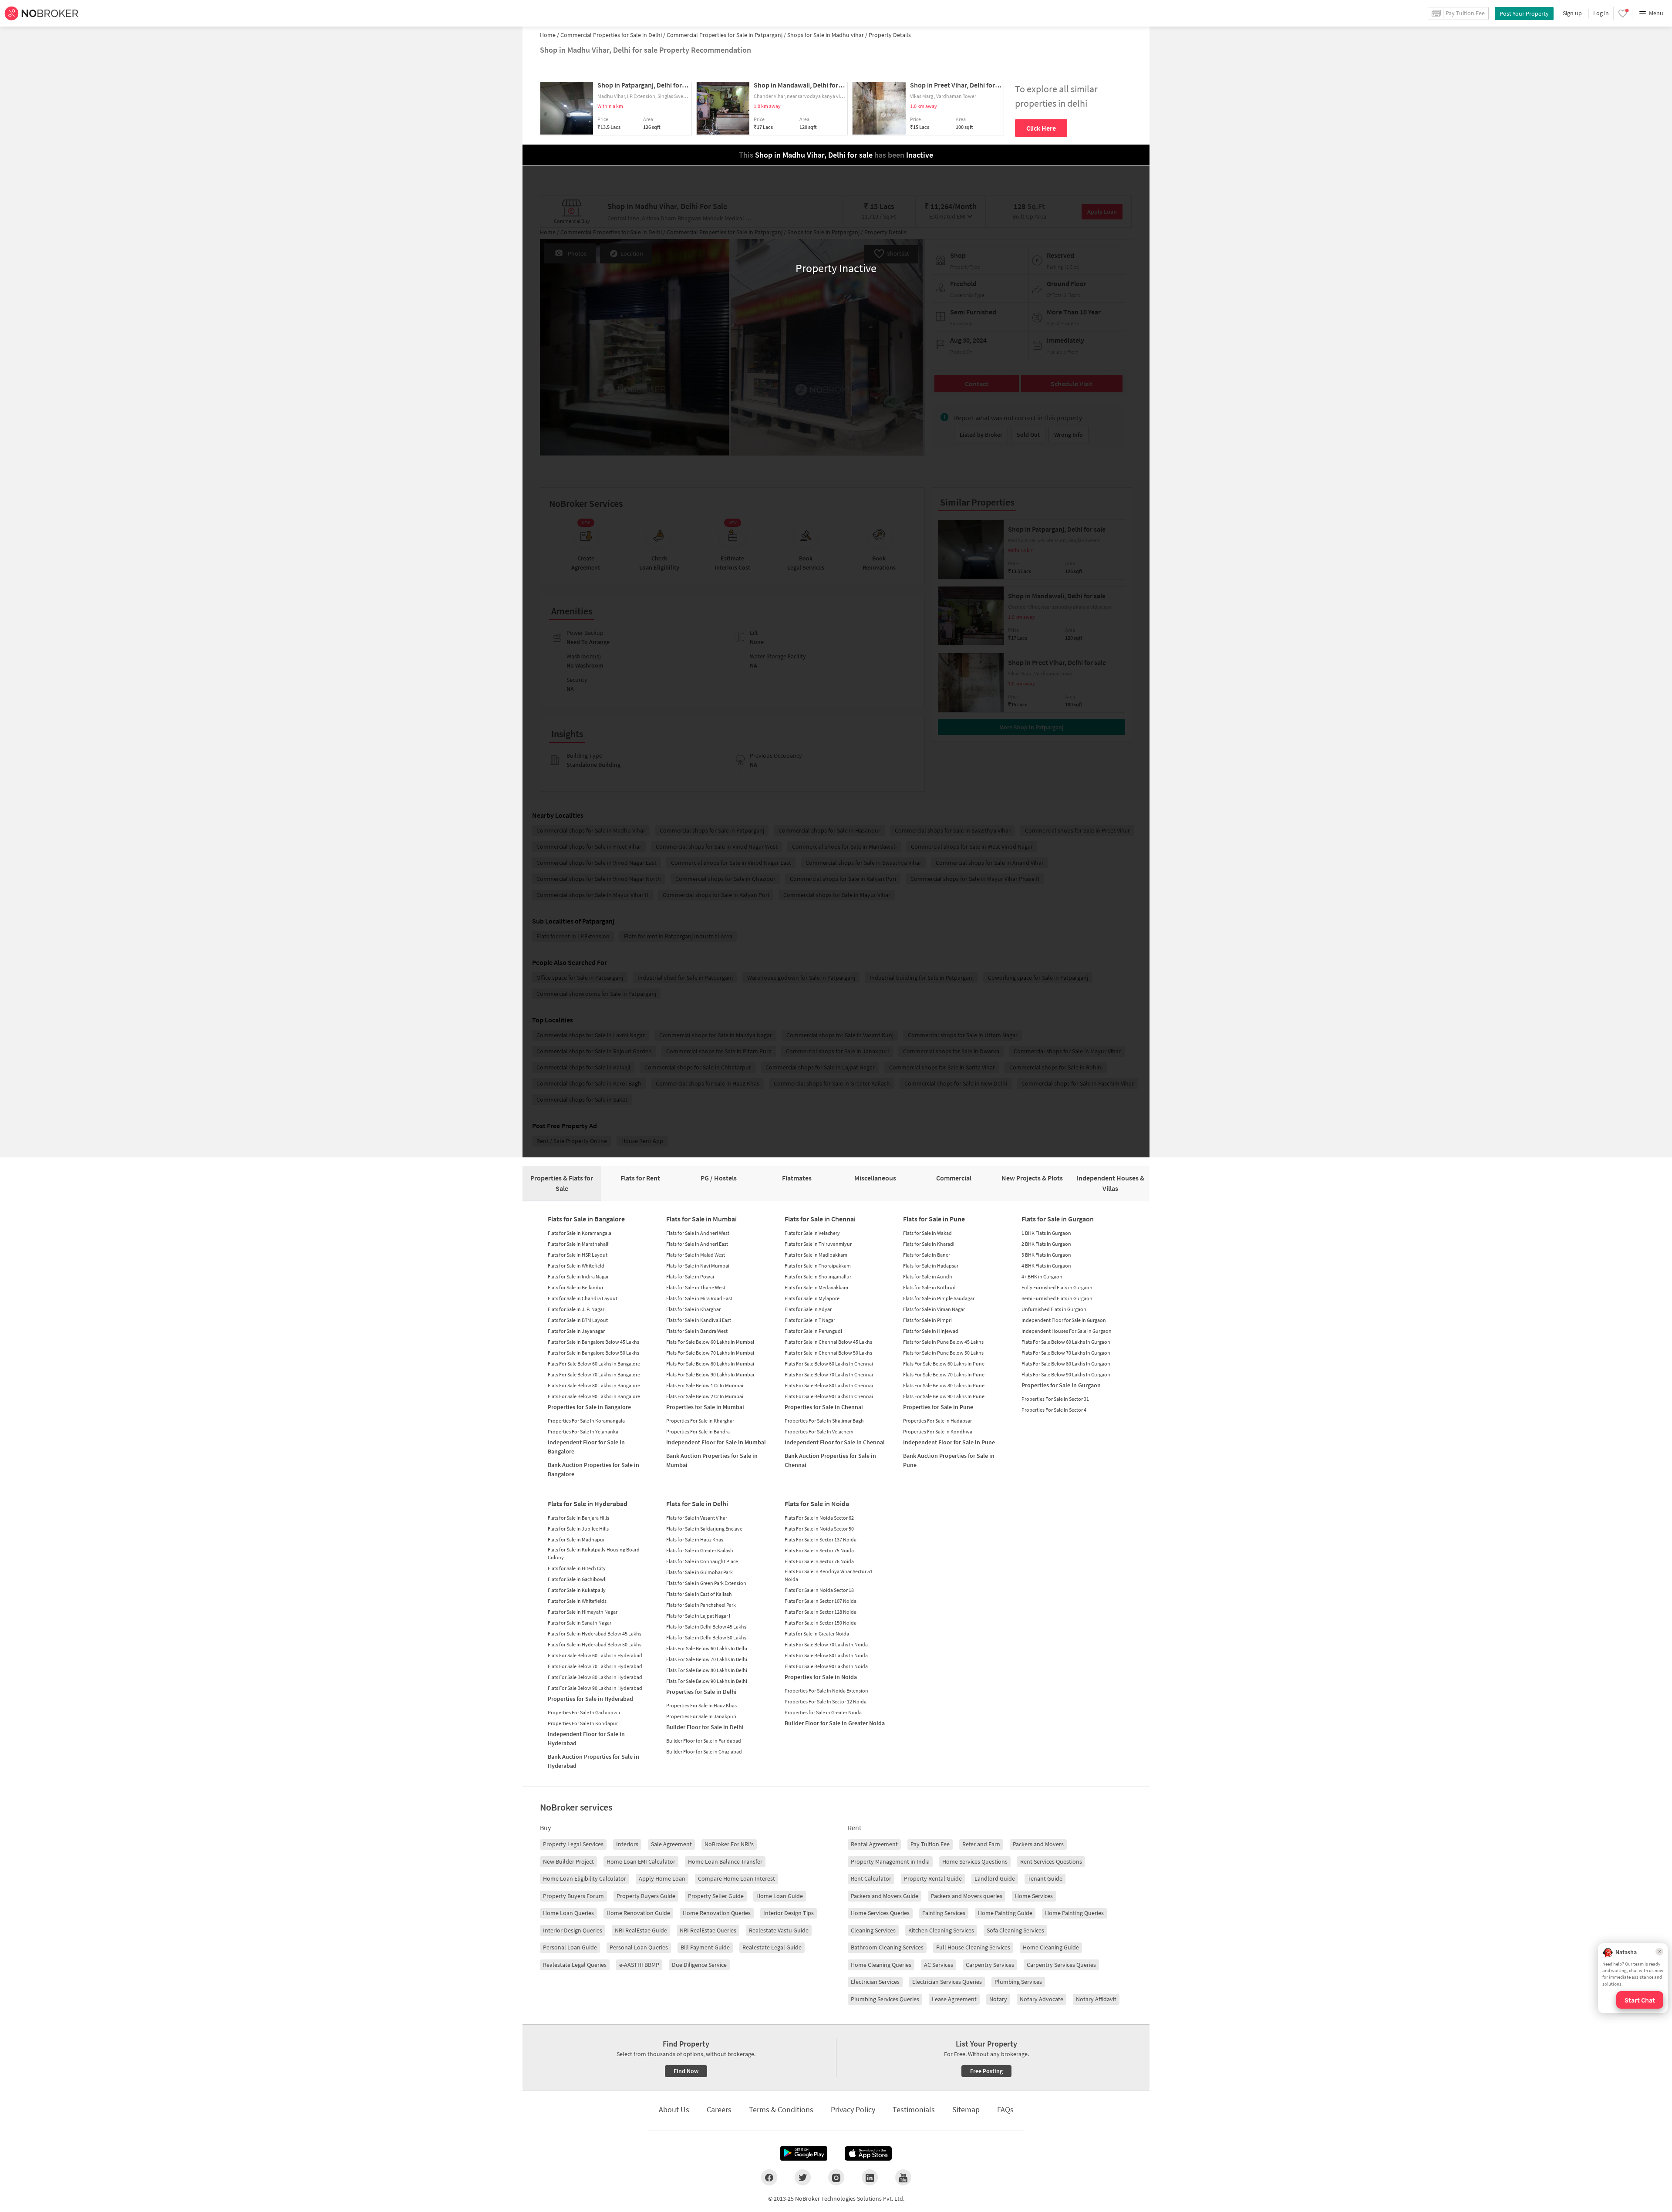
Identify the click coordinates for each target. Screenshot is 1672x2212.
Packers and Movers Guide (885, 1896)
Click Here (1041, 128)
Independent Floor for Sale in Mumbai (716, 1442)
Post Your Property (1524, 13)
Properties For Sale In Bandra (698, 1431)
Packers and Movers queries (967, 1896)
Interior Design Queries (573, 1930)
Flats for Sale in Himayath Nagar (583, 1612)
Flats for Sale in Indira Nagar (578, 1276)
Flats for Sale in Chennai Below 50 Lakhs (828, 1353)
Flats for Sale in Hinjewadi (931, 1331)
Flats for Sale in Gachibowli (577, 1579)
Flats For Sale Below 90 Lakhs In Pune (944, 1396)
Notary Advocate (1042, 1999)
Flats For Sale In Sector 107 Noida (821, 1601)
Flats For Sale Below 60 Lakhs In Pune (944, 1364)
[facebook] (769, 2177)
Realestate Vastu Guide (779, 1930)
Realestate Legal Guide (772, 1947)
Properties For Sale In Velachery (819, 1431)
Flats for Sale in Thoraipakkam (818, 1266)
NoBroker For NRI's (729, 1844)
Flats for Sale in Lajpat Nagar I (698, 1616)
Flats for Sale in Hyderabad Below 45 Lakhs (595, 1634)
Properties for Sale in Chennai (824, 1407)
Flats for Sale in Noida (817, 1504)
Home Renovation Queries (717, 1913)
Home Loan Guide (780, 1896)
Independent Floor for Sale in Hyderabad (586, 1738)
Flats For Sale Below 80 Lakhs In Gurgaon (1066, 1364)
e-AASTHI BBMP (639, 1965)
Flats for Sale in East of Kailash (699, 1594)
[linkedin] (870, 2177)
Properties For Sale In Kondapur (583, 1723)
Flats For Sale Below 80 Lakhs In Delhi (707, 1670)
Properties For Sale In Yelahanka (583, 1431)
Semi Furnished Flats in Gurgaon (1057, 1298)
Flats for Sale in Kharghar (693, 1309)
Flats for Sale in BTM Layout (578, 1320)
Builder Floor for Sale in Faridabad (704, 1741)
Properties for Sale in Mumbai (705, 1407)
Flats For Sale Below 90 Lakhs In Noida (826, 1666)
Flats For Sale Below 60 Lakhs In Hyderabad (595, 1655)
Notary (998, 1999)
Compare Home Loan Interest (737, 1878)
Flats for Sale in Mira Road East (699, 1298)
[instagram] (836, 2177)
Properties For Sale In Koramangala (586, 1421)
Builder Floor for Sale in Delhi (705, 1727)
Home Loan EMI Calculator (641, 1861)
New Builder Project (568, 1861)
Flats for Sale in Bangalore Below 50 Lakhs (593, 1353)
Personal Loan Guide (570, 1947)
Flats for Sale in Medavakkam (816, 1287)
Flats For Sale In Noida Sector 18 (819, 1590)
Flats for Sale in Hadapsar (931, 1266)
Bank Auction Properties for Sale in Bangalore (593, 1469)
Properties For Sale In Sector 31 (1055, 1399)
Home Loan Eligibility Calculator (585, 1878)
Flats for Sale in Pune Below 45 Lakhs (943, 1342)
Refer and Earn (981, 1844)
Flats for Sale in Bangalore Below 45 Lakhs (593, 1342)
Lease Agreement (954, 1999)
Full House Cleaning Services (973, 1947)
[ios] (868, 2154)
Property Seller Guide (716, 1896)
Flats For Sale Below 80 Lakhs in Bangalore (594, 1385)
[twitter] (803, 2177)
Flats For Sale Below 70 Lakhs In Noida (826, 1644)
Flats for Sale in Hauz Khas (695, 1539)
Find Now (686, 2071)
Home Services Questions (975, 1861)
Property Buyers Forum (573, 1896)
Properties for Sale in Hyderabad (590, 1699)
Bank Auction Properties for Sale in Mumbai (712, 1460)
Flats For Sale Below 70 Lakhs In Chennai (829, 1374)
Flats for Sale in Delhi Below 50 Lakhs (706, 1637)
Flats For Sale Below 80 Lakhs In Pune (944, 1385)
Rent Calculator (871, 1878)
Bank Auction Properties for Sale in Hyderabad (593, 1761)
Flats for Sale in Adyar (808, 1309)
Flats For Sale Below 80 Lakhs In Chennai (829, 1385)
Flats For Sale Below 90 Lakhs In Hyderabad (595, 1688)
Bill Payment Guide (705, 1947)
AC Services (939, 1965)
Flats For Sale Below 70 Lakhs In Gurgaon (1066, 1353)
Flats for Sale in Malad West (696, 1255)
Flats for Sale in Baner (927, 1255)
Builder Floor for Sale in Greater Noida (835, 1723)
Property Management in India (890, 1861)
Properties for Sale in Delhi (701, 1692)
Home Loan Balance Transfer (725, 1861)
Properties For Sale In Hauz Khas (701, 1705)
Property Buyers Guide (646, 1896)
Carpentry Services (990, 1965)
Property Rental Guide (933, 1878)
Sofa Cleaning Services (1015, 1930)
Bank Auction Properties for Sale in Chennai (830, 1460)
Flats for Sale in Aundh (928, 1276)
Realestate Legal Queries (575, 1965)
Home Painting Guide (1005, 1913)
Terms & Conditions (781, 2109)
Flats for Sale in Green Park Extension (706, 1583)
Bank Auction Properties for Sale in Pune (949, 1460)
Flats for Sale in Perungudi (813, 1331)
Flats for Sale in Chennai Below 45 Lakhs (828, 1342)
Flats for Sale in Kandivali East (699, 1320)
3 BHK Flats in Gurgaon (1046, 1255)
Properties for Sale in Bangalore (589, 1407)
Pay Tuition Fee (930, 1844)
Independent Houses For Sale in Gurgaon (1067, 1331)
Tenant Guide (1045, 1878)
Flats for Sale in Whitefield (576, 1266)
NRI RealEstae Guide (641, 1930)
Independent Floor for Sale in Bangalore (586, 1447)
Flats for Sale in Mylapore (812, 1298)
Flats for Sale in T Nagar (810, 1320)
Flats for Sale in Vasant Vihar (697, 1518)
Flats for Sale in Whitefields (577, 1601)
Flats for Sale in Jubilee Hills (578, 1529)
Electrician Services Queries (947, 1982)
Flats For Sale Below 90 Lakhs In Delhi (707, 1681)
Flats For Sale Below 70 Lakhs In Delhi (707, 1659)
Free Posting (986, 2071)
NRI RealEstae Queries (708, 1930)
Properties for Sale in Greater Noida (823, 1712)
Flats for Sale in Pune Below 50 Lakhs (943, 1353)
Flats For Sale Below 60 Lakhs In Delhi (707, 1648)
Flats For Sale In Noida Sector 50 (819, 1529)
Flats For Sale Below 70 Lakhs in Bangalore (594, 1374)
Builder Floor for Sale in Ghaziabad (704, 1752)
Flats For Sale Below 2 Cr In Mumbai (705, 1396)
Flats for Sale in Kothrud (929, 1287)
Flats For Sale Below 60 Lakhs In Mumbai (710, 1342)
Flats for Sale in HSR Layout (578, 1255)
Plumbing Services (1018, 1982)
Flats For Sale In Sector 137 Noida (821, 1539)
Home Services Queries (880, 1913)
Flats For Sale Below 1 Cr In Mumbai (705, 1385)
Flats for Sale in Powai (690, 1276)
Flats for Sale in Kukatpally (577, 1590)
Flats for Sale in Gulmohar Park (699, 1572)
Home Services (1034, 1896)
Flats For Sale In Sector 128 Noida (821, 1612)
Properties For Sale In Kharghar (700, 1421)
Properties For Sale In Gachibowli (584, 1712)
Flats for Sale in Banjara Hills (578, 1518)
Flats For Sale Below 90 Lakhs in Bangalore (594, 1396)
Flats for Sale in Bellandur (576, 1287)
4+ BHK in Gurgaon (1042, 1276)
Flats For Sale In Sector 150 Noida (821, 1623)
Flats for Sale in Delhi (697, 1504)
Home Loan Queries (568, 1913)
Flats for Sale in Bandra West (697, 1331)
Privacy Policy (853, 2109)
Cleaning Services (873, 1930)
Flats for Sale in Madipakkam (816, 1255)
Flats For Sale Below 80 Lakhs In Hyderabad (595, 1677)
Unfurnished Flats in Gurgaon (1054, 1309)
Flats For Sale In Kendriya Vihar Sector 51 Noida (829, 1575)
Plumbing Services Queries (885, 1999)
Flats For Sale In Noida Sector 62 (819, 1518)
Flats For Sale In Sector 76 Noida (819, 1561)
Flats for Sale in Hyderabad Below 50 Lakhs (595, 1644)
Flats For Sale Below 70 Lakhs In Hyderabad (595, 1666)
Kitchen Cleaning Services (941, 1930)
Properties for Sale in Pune (938, 1407)
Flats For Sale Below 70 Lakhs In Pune (944, 1374)
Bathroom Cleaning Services (887, 1947)
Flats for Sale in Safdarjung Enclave (704, 1529)
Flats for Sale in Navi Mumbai (698, 1266)
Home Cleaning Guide (1051, 1947)
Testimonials (914, 2109)
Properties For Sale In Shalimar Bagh (824, 1421)
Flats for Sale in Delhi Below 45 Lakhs (706, 1627)
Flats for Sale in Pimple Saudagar (939, 1298)
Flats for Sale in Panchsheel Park (701, 1605)
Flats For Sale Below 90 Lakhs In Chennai (829, 1396)
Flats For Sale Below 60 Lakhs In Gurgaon (1066, 1342)
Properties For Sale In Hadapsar (937, 1421)
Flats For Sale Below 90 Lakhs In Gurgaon (1066, 1374)
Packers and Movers (1038, 1844)
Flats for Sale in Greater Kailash (700, 1550)
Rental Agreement (874, 1844)
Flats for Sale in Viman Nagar (934, 1309)
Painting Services (944, 1913)
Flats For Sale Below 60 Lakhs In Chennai (829, 1364)
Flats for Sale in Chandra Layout (583, 1298)
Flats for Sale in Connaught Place (702, 1561)
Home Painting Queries (1074, 1913)
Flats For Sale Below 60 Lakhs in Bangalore (594, 1364)
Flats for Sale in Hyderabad (588, 1504)
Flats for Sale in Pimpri (927, 1320)
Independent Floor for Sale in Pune (949, 1442)
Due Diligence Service (699, 1965)
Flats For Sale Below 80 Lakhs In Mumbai (710, 1364)
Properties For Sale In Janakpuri (701, 1716)
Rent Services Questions (1051, 1861)
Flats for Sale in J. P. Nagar (576, 1309)
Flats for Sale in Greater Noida (817, 1634)
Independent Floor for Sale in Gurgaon (1064, 1320)
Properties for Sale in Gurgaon (1061, 1385)
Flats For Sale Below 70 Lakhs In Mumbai (710, 1353)
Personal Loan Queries (639, 1947)
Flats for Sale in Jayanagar (576, 1331)
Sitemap (966, 2109)
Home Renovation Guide (638, 1913)
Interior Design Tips (789, 1913)
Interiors (627, 1844)
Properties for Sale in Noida (821, 1677)
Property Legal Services (573, 1844)
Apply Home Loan (662, 1878)
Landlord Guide (995, 1878)
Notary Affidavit (1096, 1999)
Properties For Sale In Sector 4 (1054, 1410)
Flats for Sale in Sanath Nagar (580, 1623)
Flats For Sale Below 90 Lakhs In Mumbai (710, 1374)
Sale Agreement (671, 1844)
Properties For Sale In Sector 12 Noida (826, 1701)
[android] (804, 2154)
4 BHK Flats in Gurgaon (1046, 1266)
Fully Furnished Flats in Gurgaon (1057, 1287)
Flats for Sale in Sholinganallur (818, 1276)
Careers (719, 2109)
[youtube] (903, 2177)
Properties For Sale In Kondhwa (938, 1431)
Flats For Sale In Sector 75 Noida (819, 1550)
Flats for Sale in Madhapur (576, 1539)
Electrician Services (875, 1982)
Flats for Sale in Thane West (696, 1287)
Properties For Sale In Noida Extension (826, 1691)
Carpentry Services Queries (1061, 1965)
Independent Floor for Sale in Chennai (835, 1442)
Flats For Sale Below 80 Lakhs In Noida (826, 1655)
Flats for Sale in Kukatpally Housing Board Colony (594, 1553)
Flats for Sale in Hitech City (577, 1568)
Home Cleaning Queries (881, 1965)
